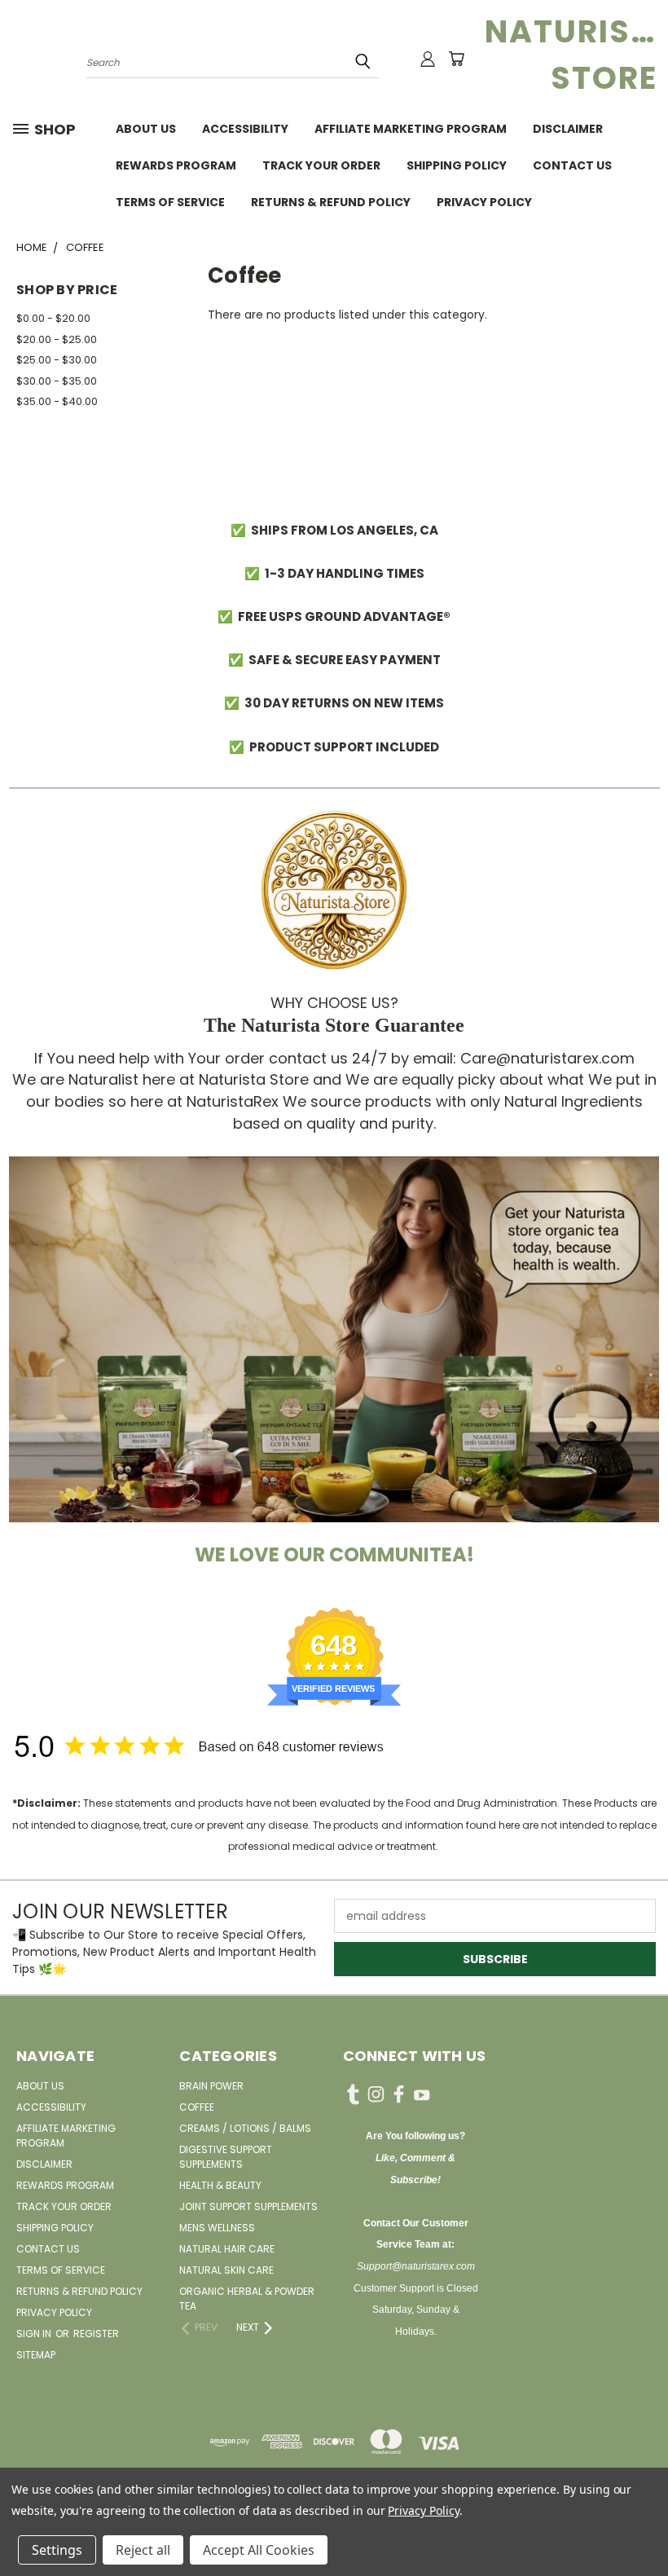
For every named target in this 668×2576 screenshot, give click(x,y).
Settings (57, 2550)
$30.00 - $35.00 (57, 381)
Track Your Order (321, 165)
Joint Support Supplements (248, 2206)
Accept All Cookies (259, 2550)
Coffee (197, 2107)
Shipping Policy (457, 165)
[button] (334, 1339)
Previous (643, 2525)
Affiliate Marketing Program (411, 129)
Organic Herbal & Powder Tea (247, 2299)
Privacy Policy (484, 202)
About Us (146, 129)
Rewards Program (176, 165)
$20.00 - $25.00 (57, 339)
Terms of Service (170, 202)
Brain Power (211, 2086)
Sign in (35, 2334)
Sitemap (36, 2355)
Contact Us (572, 165)
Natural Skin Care (226, 2270)
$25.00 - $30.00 (57, 360)
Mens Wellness (217, 2228)
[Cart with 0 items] (456, 59)
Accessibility (245, 129)
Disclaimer (568, 129)
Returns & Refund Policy (331, 202)
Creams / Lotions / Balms (245, 2128)
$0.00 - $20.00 (53, 318)
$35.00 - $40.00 (57, 401)
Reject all (143, 2550)
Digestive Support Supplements (226, 2157)
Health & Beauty (220, 2185)
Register (96, 2334)
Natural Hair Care (227, 2249)
